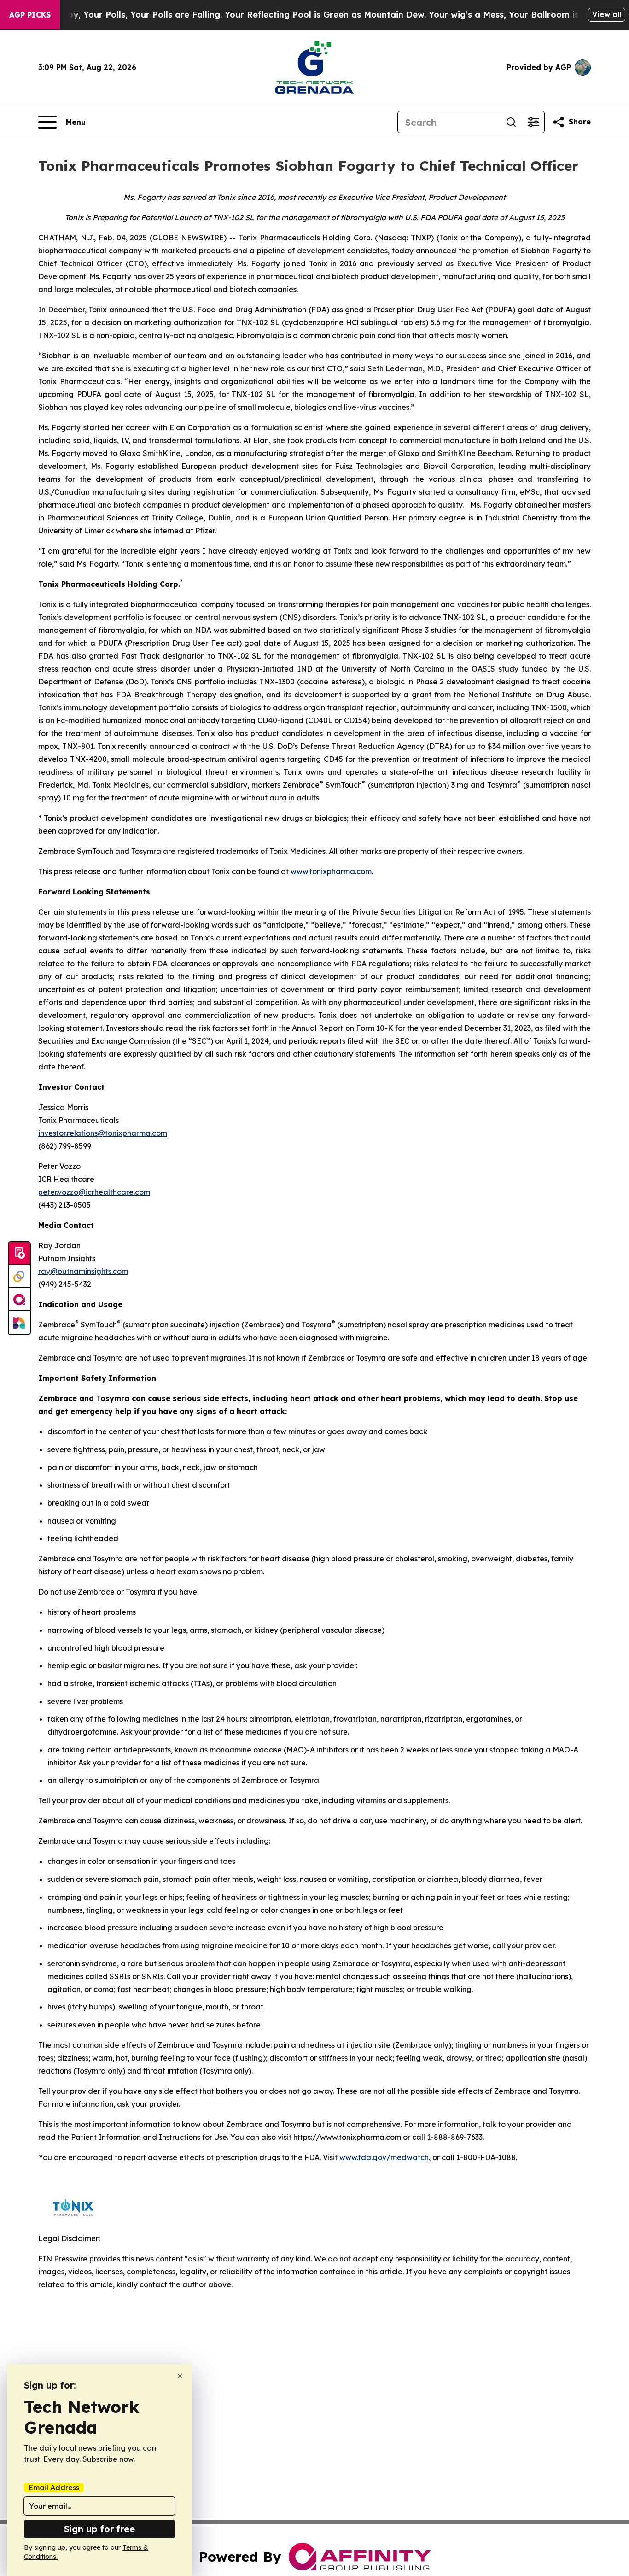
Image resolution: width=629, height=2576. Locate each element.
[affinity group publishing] (19, 1300)
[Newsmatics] (19, 1323)
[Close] (180, 2376)
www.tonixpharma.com (331, 871)
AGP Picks (30, 15)
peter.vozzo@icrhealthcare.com (94, 1192)
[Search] (511, 122)
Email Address (54, 2488)
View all (607, 14)
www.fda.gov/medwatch (384, 2157)
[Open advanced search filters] (533, 122)
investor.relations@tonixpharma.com (103, 1133)
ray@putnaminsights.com (83, 1271)
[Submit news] (19, 1254)
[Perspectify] (19, 1277)
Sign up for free (99, 2529)
